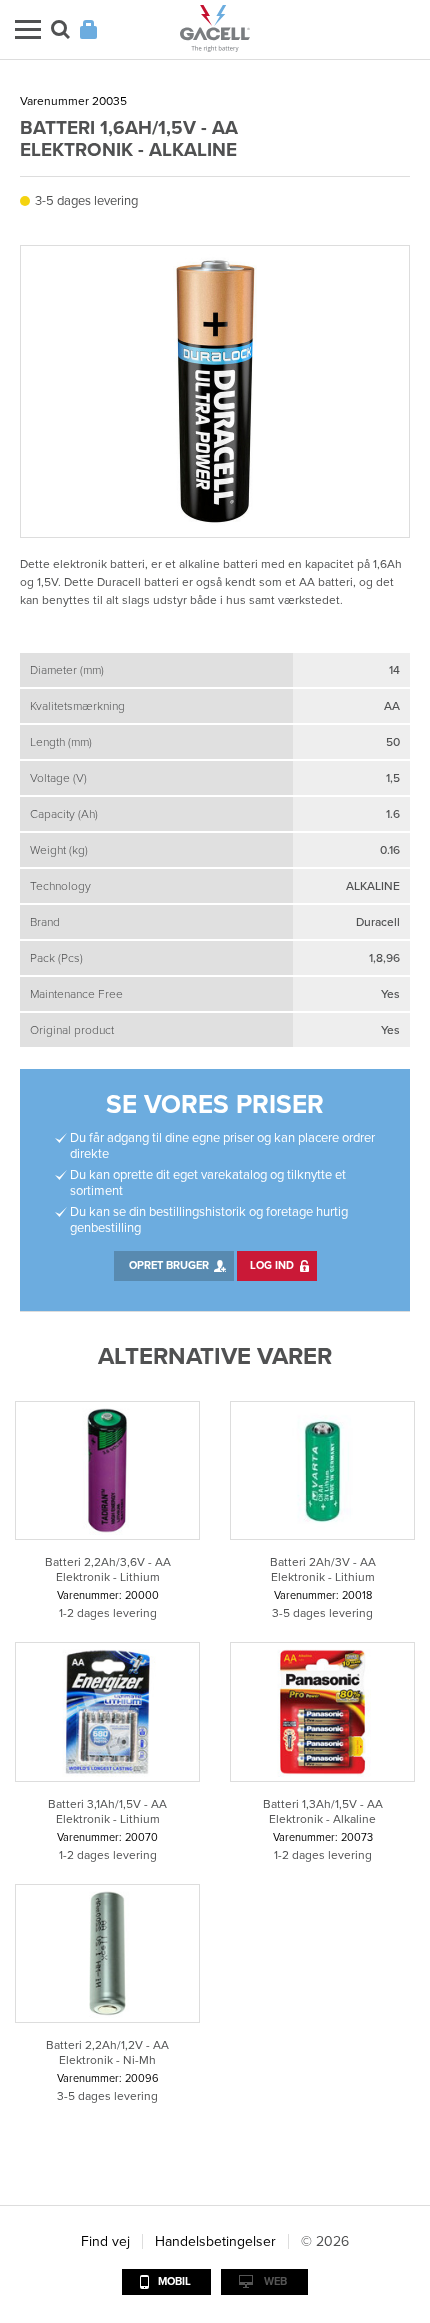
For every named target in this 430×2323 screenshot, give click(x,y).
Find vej (105, 2241)
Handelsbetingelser (215, 2241)
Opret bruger (169, 1265)
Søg (60, 29)
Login (88, 29)
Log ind (272, 1265)
